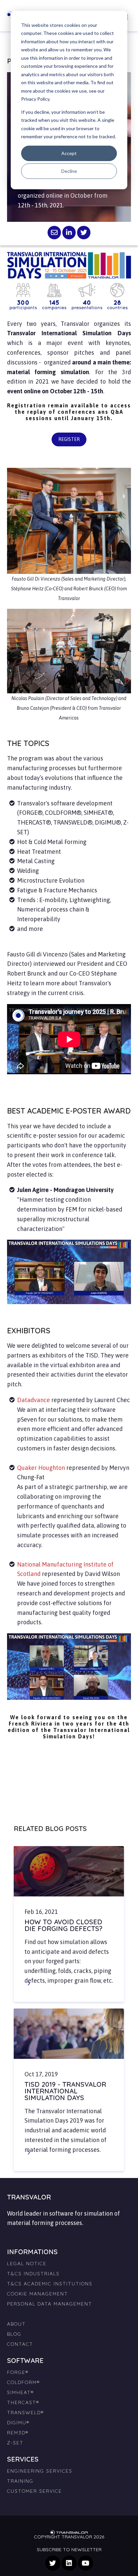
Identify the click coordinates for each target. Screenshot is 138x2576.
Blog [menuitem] (14, 2334)
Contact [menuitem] (20, 2344)
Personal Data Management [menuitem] (50, 2304)
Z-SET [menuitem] (15, 2443)
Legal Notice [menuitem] (27, 2264)
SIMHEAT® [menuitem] (20, 2392)
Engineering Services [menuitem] (40, 2471)
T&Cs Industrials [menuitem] (33, 2274)
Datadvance (34, 1400)
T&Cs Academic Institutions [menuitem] (50, 2284)
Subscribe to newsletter (69, 2549)
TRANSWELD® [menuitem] (25, 2413)
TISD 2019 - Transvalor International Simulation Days (65, 2091)
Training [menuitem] (20, 2481)
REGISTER (69, 439)
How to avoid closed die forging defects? (63, 1925)
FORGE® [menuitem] (18, 2372)
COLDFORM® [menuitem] (23, 2382)
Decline (69, 171)
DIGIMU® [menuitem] (18, 2423)
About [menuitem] (16, 2324)
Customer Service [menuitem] (34, 2491)
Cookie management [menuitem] (38, 2294)
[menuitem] (69, 2311)
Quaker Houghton (41, 1468)
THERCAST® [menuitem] (23, 2402)
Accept (69, 153)
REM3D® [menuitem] (18, 2433)
